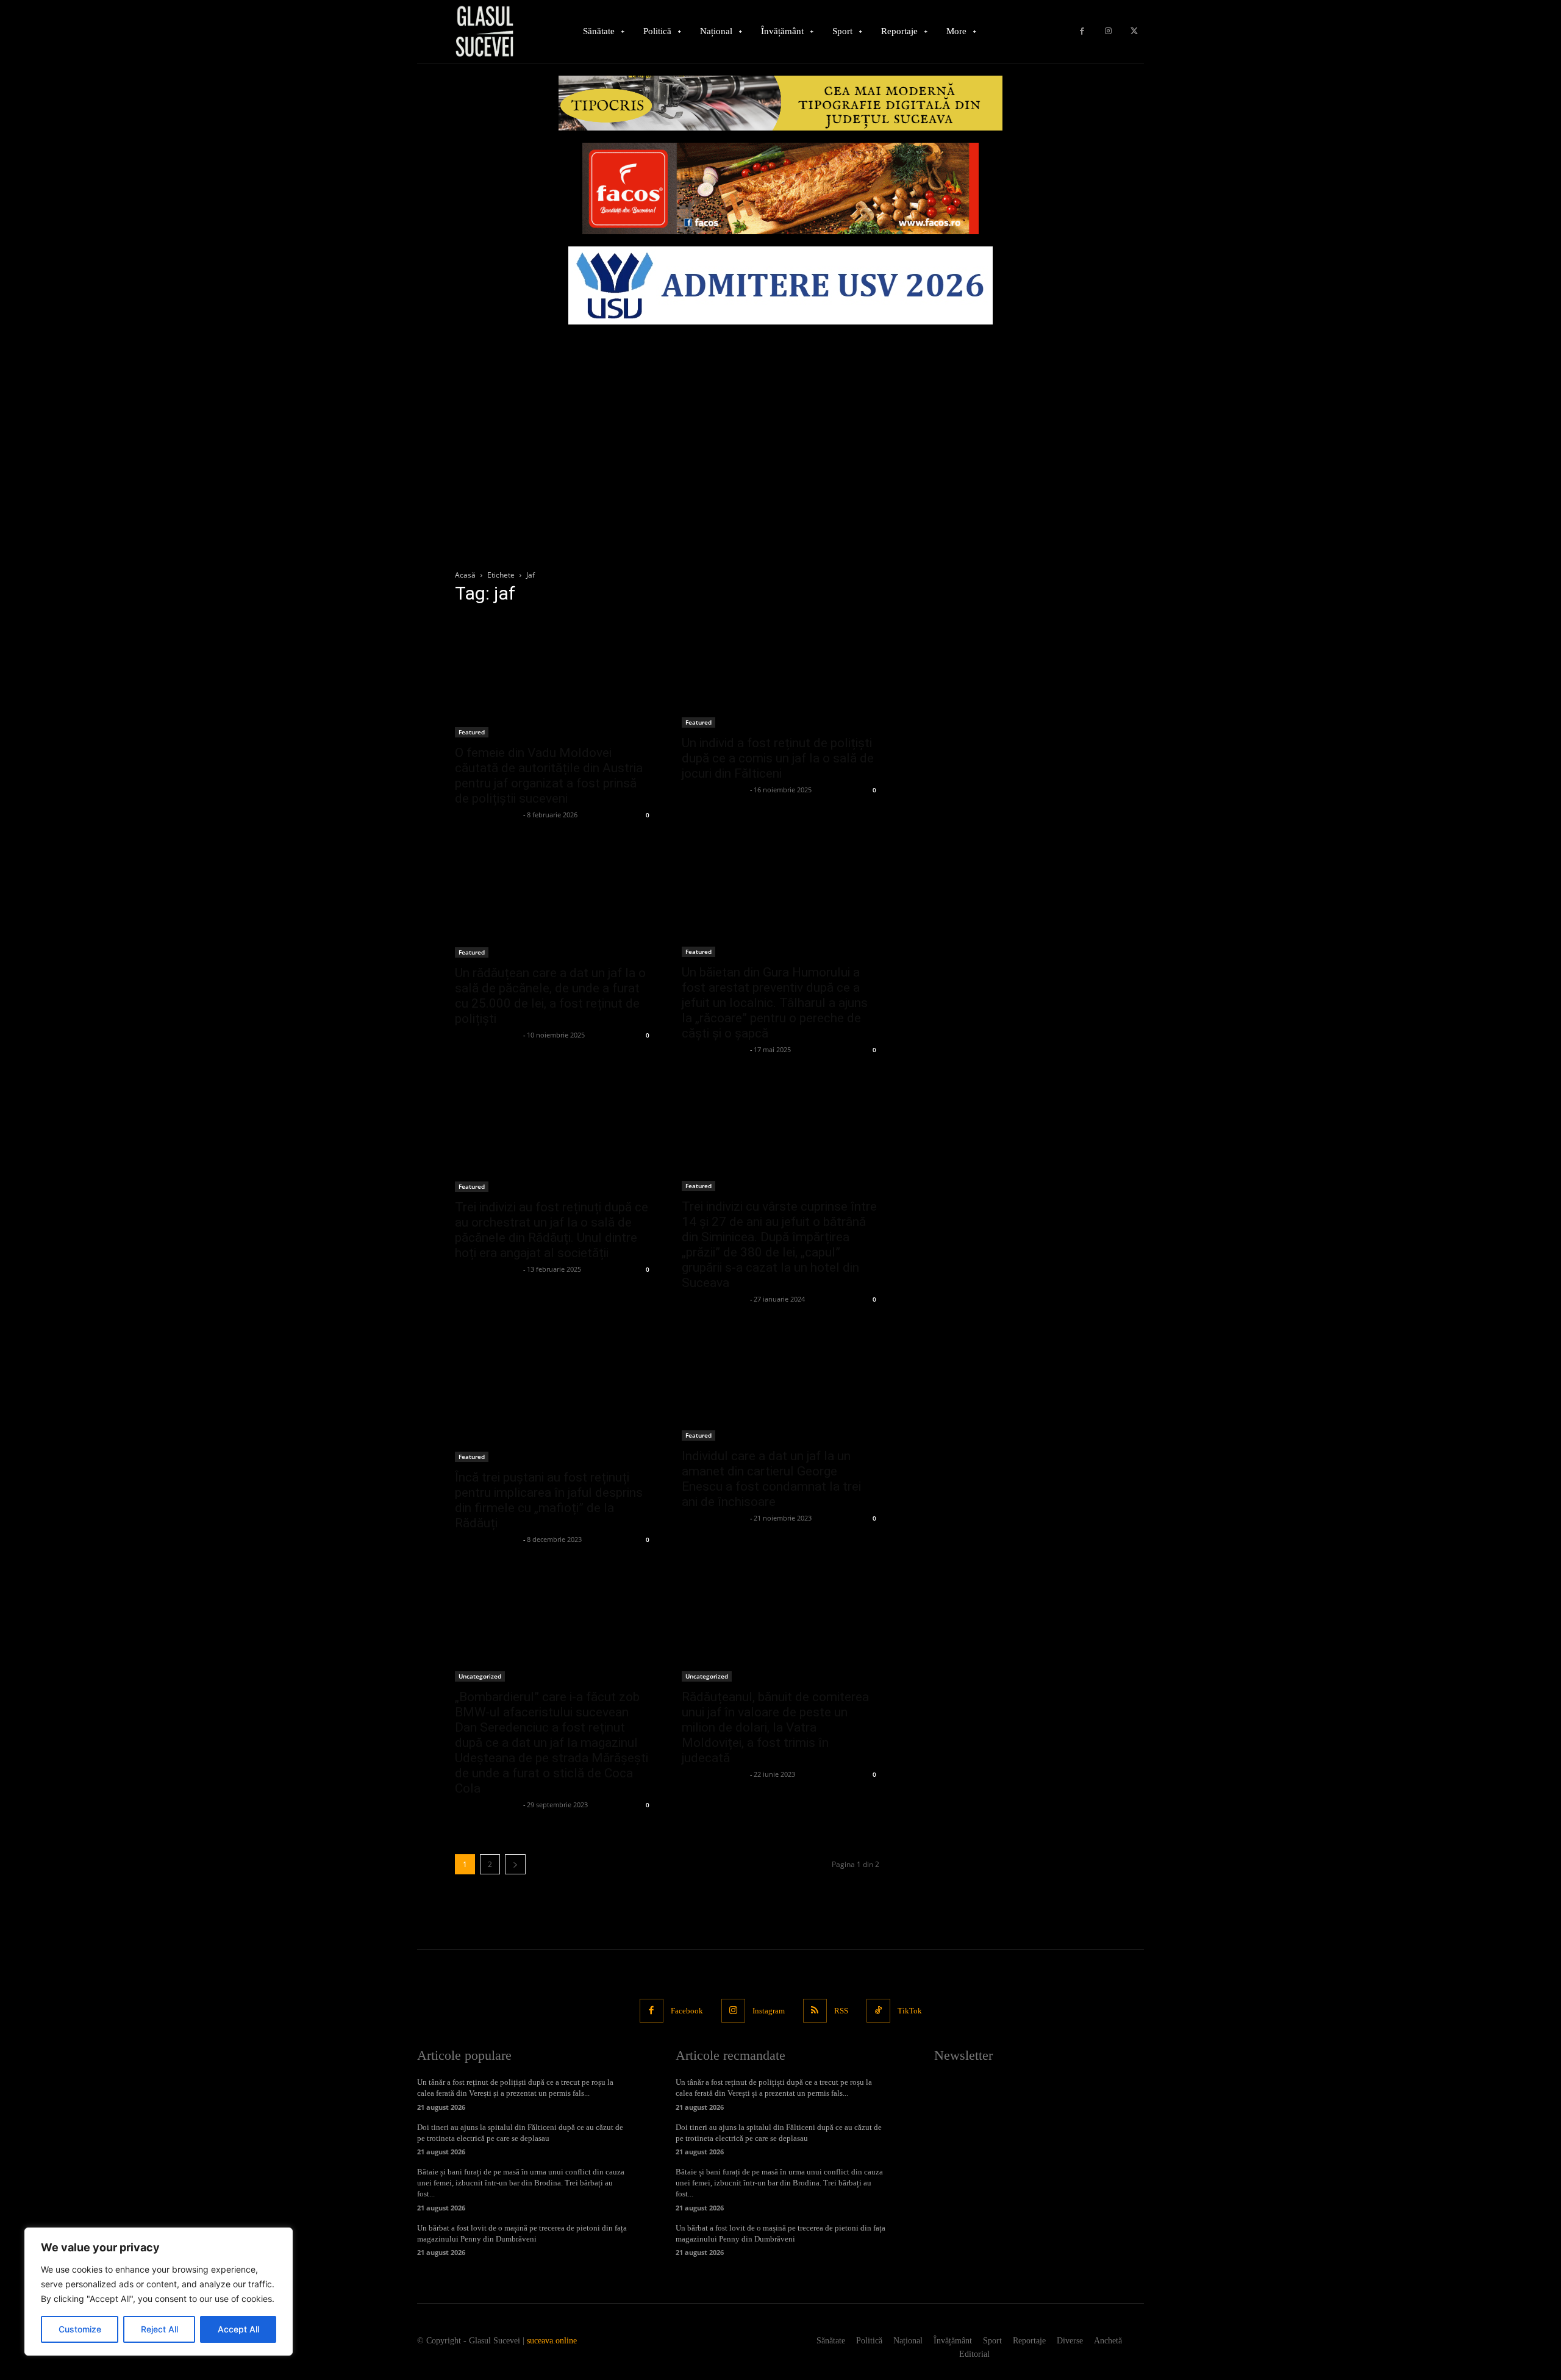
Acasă (465, 575)
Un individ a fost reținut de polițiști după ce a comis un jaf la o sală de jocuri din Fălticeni (778, 758)
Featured (472, 732)
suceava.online (552, 2341)
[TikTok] (878, 2011)
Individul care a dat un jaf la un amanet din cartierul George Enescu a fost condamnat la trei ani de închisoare (771, 1479)
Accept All (238, 2329)
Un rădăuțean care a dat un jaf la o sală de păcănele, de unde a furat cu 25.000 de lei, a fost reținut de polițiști (550, 996)
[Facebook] (1082, 31)
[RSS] (815, 2011)
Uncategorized (480, 1676)
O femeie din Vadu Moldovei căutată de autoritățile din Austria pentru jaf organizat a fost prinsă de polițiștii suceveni (549, 776)
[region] (159, 2292)
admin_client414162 (488, 815)
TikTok (910, 2011)
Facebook (687, 2011)
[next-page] (515, 1864)
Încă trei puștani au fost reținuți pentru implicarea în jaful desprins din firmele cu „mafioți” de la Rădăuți (549, 1500)
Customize (80, 2329)
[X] (1134, 31)
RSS (841, 2011)
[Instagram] (1108, 31)
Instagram (769, 2011)
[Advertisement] (780, 422)
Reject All (159, 2329)
